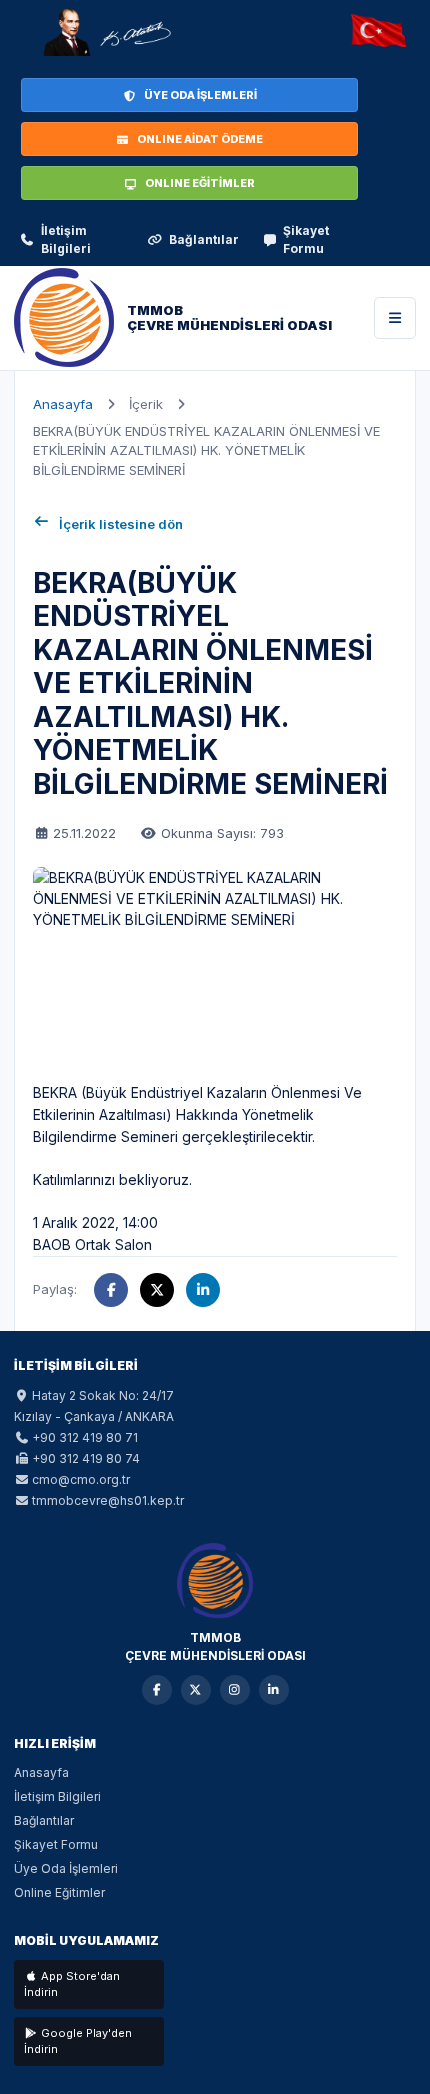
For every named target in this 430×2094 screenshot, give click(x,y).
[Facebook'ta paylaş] (111, 1290)
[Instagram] (235, 1690)
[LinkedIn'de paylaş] (203, 1290)
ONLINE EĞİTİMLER (200, 183)
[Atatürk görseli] (106, 32)
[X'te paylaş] (157, 1290)
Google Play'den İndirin (78, 2041)
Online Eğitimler (59, 1892)
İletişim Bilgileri (66, 239)
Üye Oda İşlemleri (66, 1868)
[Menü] (395, 318)
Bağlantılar (204, 239)
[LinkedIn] (274, 1690)
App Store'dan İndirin (72, 1984)
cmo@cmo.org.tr (81, 1479)
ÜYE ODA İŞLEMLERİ (200, 95)
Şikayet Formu (306, 239)
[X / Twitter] (196, 1690)
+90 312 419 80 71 (85, 1437)
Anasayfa (63, 404)
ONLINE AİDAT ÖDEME (200, 139)
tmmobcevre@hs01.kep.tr (108, 1500)
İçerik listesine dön (121, 524)
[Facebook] (157, 1690)
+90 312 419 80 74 (86, 1458)
